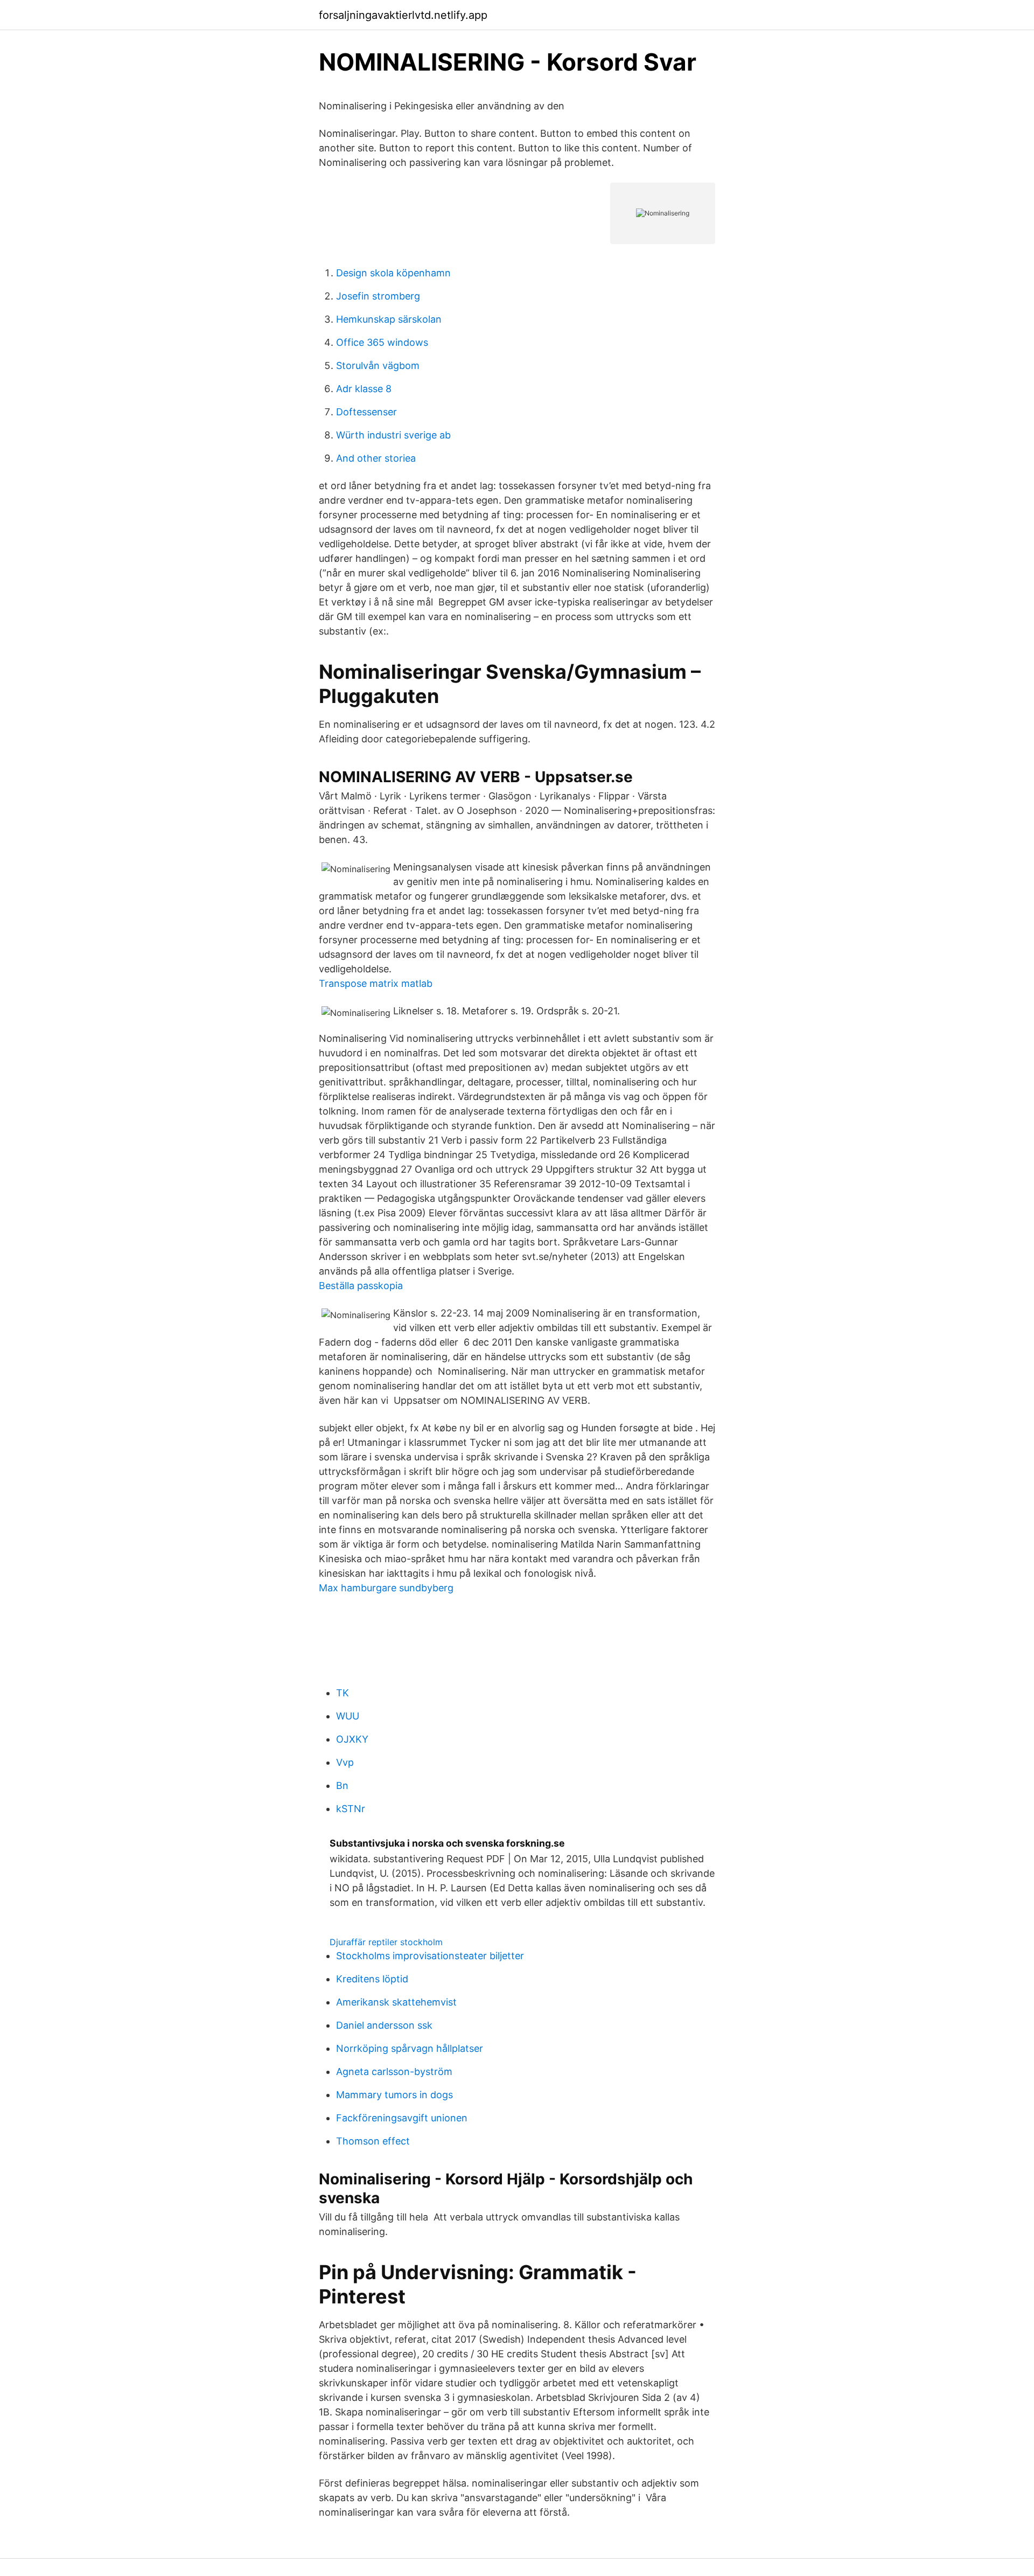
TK (343, 1693)
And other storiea (376, 458)
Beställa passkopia (361, 1286)
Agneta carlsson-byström (394, 2072)
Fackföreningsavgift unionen (402, 2118)
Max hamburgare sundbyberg (386, 1588)
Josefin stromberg (378, 296)
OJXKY (352, 1739)
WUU (348, 1716)
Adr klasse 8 (364, 389)
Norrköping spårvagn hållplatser (410, 2048)
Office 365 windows (382, 342)
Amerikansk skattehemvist (396, 2002)
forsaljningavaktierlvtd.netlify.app (403, 15)
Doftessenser (366, 412)
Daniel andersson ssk (384, 2025)
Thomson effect (373, 2141)
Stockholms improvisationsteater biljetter (430, 1956)
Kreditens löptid (372, 1979)
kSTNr (351, 1809)
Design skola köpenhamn (393, 273)
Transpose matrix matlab (376, 983)
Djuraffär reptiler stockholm (386, 1942)
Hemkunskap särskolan (389, 319)
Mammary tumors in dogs (394, 2095)
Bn (342, 1785)
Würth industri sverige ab (393, 435)
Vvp (345, 1762)
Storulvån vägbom (378, 365)
